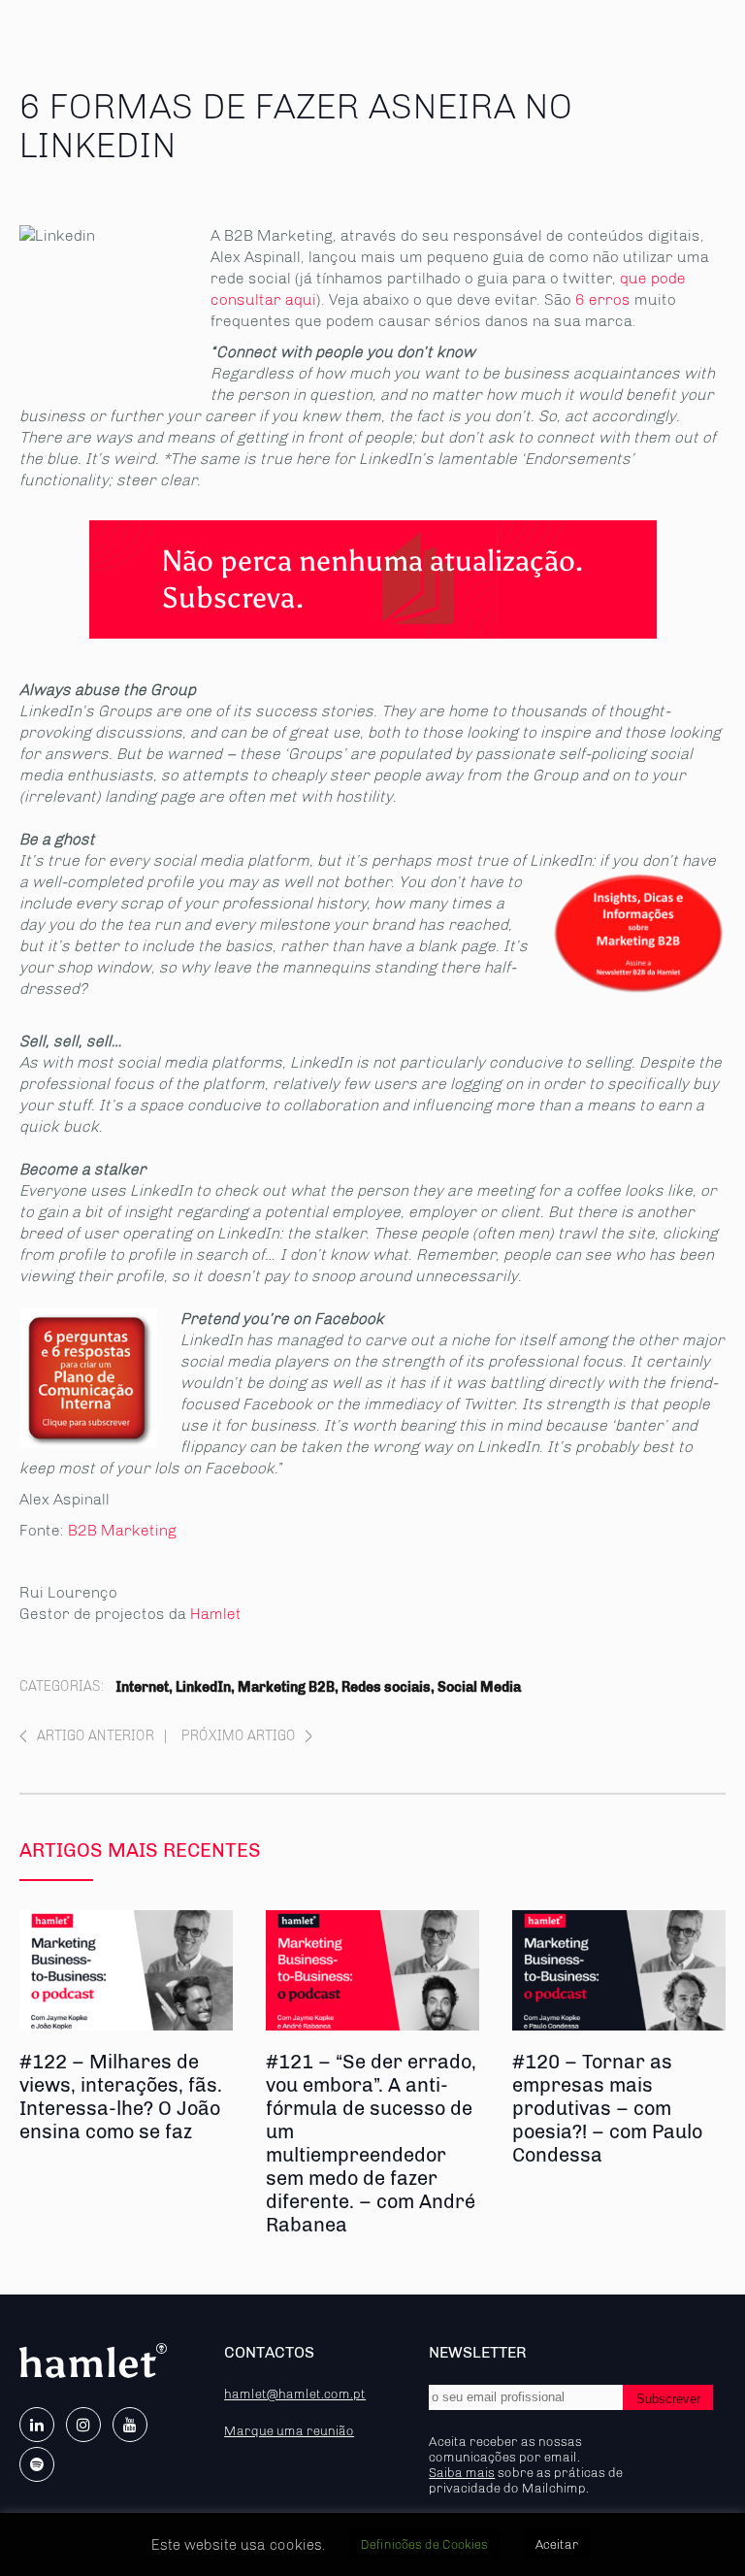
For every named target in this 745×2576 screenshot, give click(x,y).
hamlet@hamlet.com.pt (295, 2394)
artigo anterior (96, 1736)
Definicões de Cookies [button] (424, 2544)
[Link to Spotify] (37, 2464)
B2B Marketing (122, 1530)
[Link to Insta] (83, 2425)
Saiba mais (462, 2472)
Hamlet (216, 1614)
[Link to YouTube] (130, 2425)
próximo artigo (239, 1736)
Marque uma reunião (289, 2430)
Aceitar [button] (557, 2544)
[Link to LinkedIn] (37, 2425)
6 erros (603, 299)
